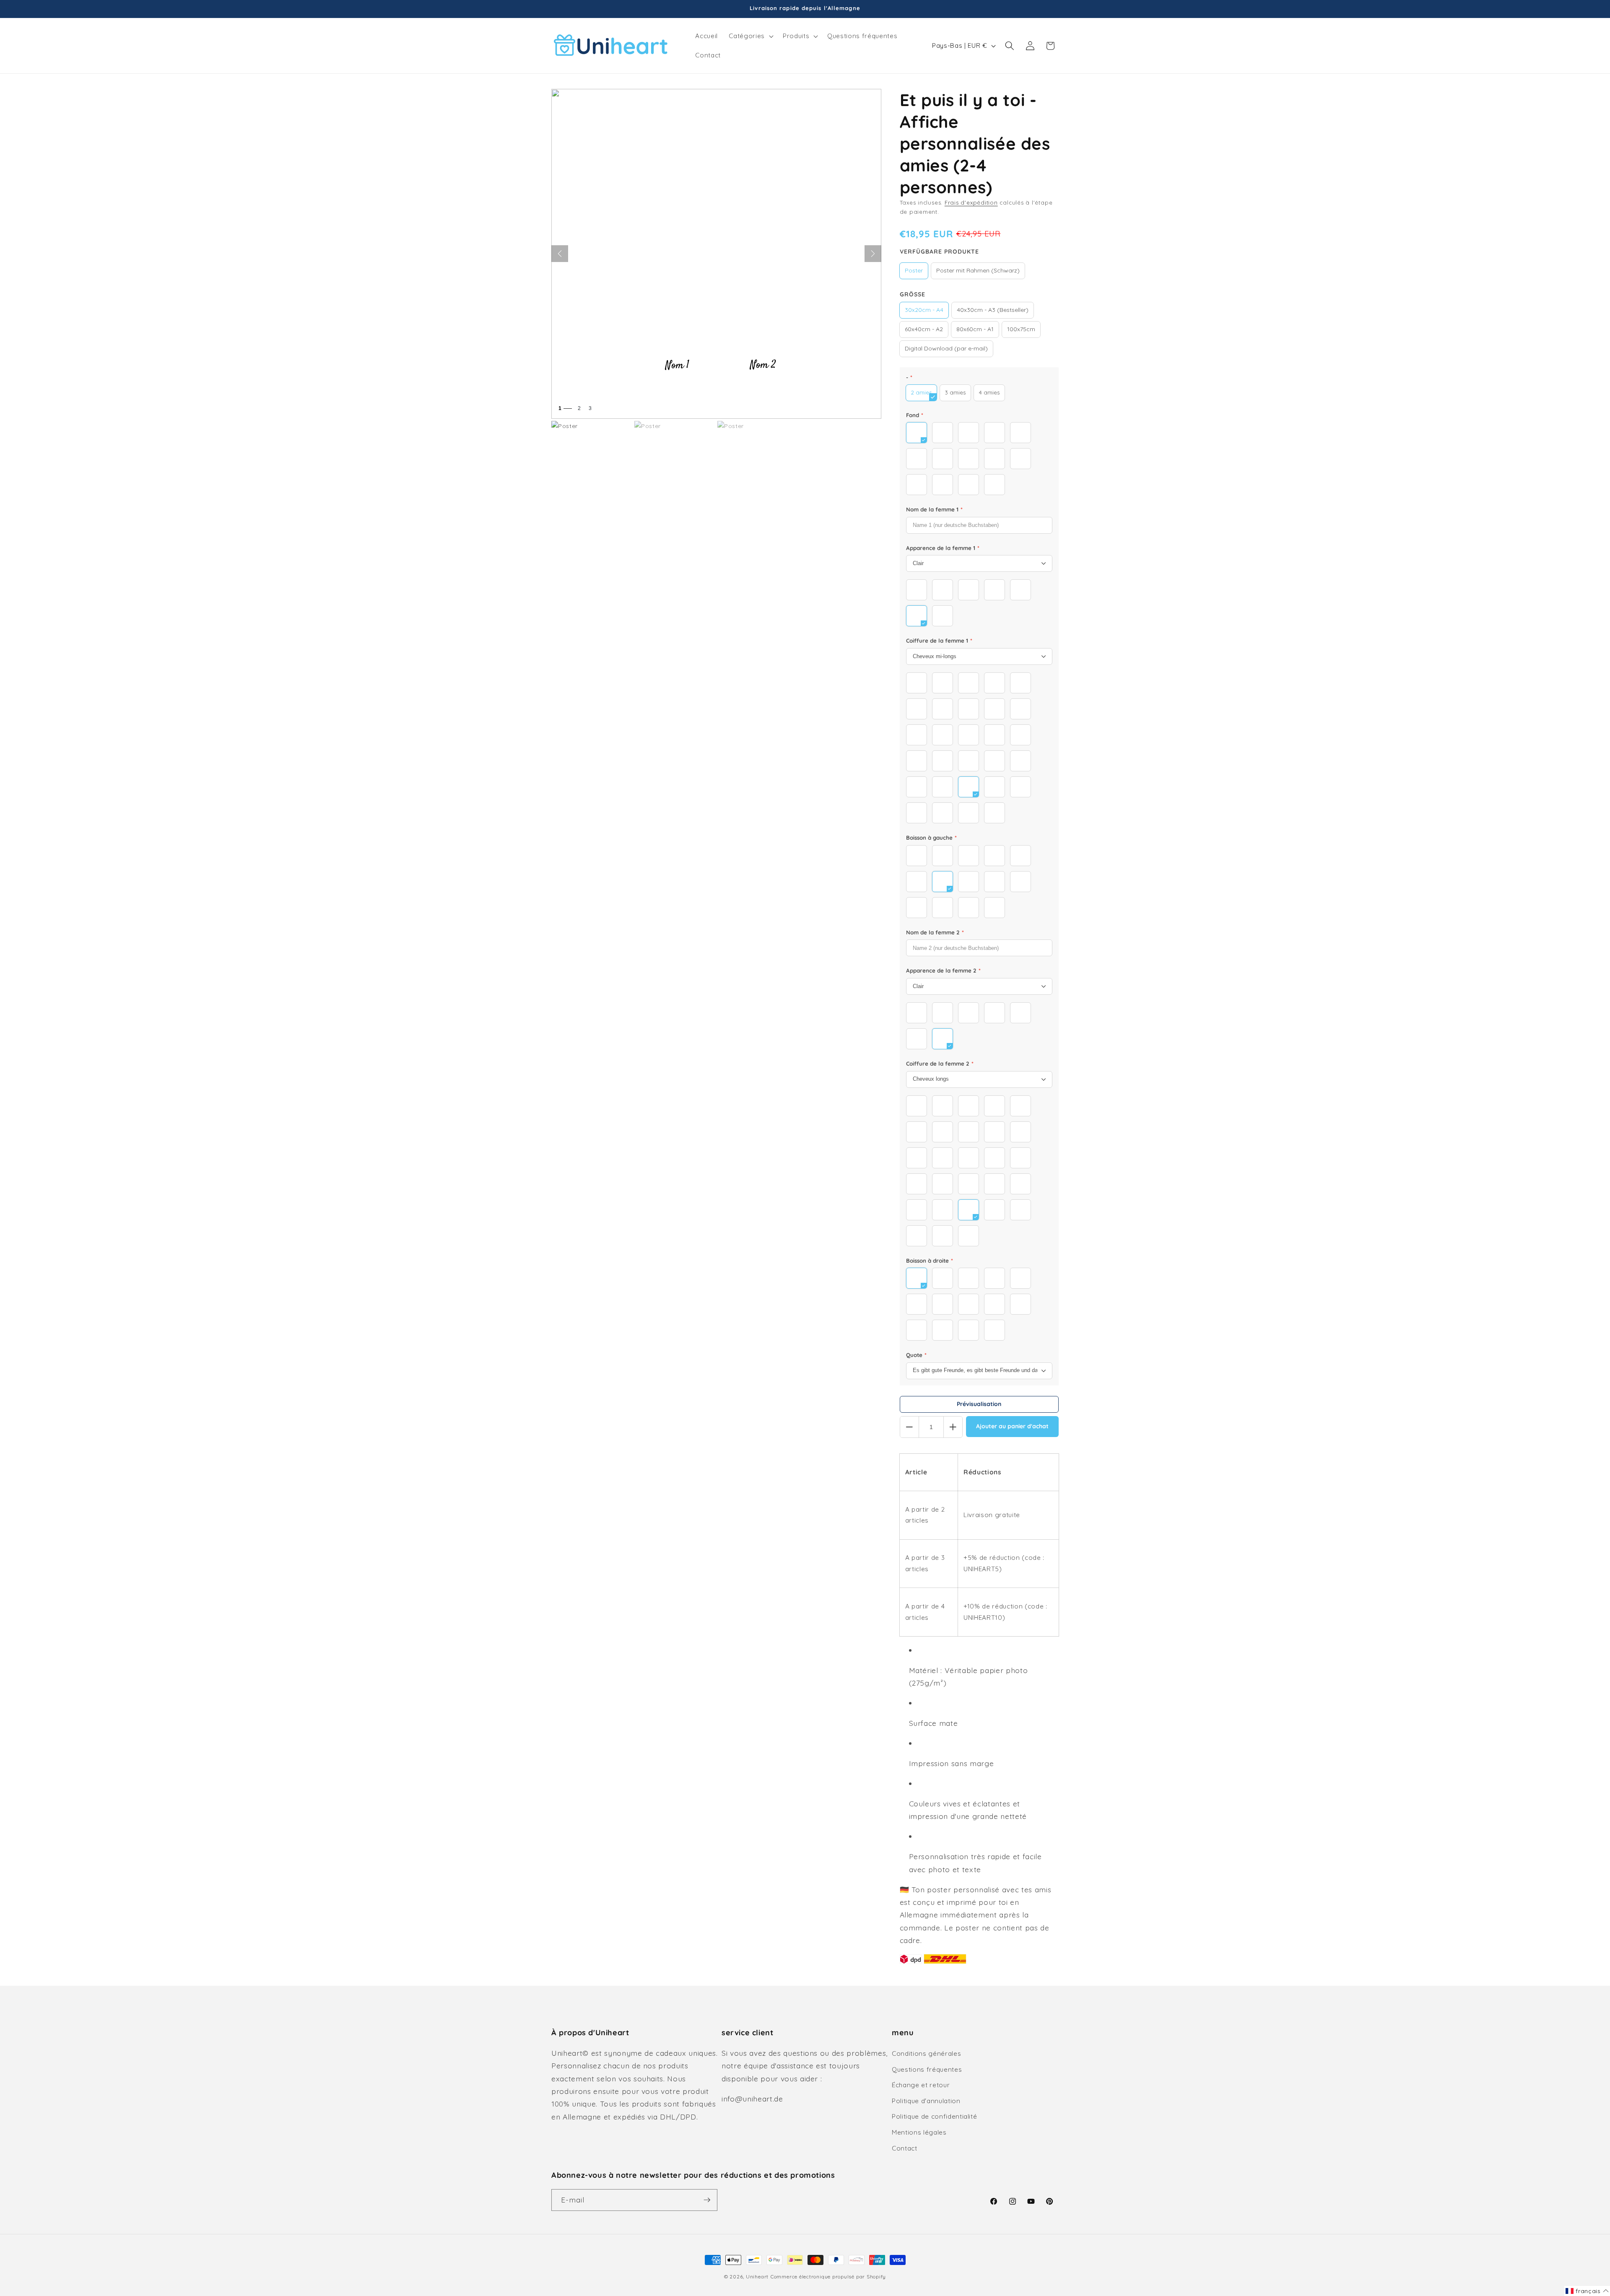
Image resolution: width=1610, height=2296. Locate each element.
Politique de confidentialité (934, 2116)
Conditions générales (926, 2053)
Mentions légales (919, 2132)
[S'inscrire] (707, 2200)
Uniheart (757, 2277)
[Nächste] (873, 254)
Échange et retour (921, 2085)
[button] (750, 36)
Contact (905, 2148)
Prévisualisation (979, 1404)
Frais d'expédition (971, 202)
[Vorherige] (560, 254)
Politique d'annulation (926, 2101)
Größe (913, 294)
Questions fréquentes (927, 2069)
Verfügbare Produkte (939, 252)
